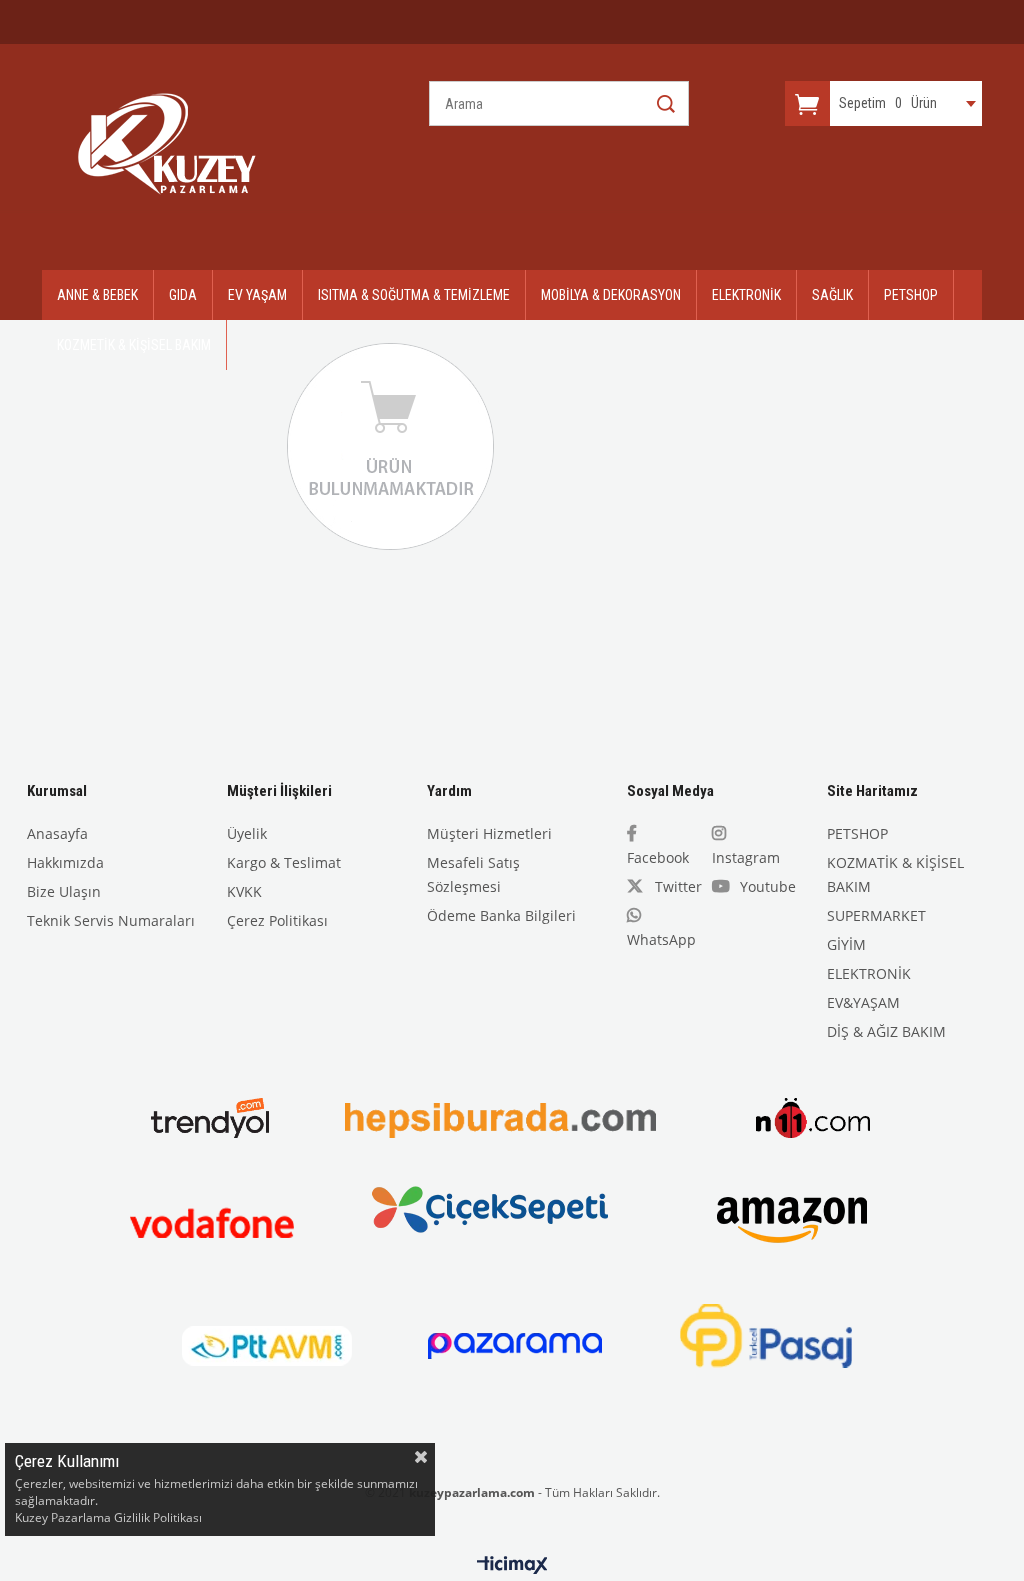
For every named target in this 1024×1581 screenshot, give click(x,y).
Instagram (746, 857)
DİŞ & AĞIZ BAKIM (886, 1031)
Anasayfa (57, 833)
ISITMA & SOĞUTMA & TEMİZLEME (414, 295)
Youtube (768, 886)
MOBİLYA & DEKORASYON (611, 295)
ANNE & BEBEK (97, 295)
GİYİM (846, 944)
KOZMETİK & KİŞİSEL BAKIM (134, 345)
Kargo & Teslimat (284, 862)
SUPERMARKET (876, 915)
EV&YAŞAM (863, 1002)
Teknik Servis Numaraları (111, 920)
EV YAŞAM (257, 295)
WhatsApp (661, 939)
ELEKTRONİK (746, 295)
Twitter (678, 886)
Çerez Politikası (277, 920)
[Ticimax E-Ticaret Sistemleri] (512, 1566)
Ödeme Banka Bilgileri (501, 915)
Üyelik (247, 833)
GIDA (183, 295)
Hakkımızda (65, 862)
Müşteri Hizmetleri (489, 833)
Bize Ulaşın (64, 891)
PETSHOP (911, 295)
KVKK (244, 891)
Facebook (658, 857)
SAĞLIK (832, 295)
